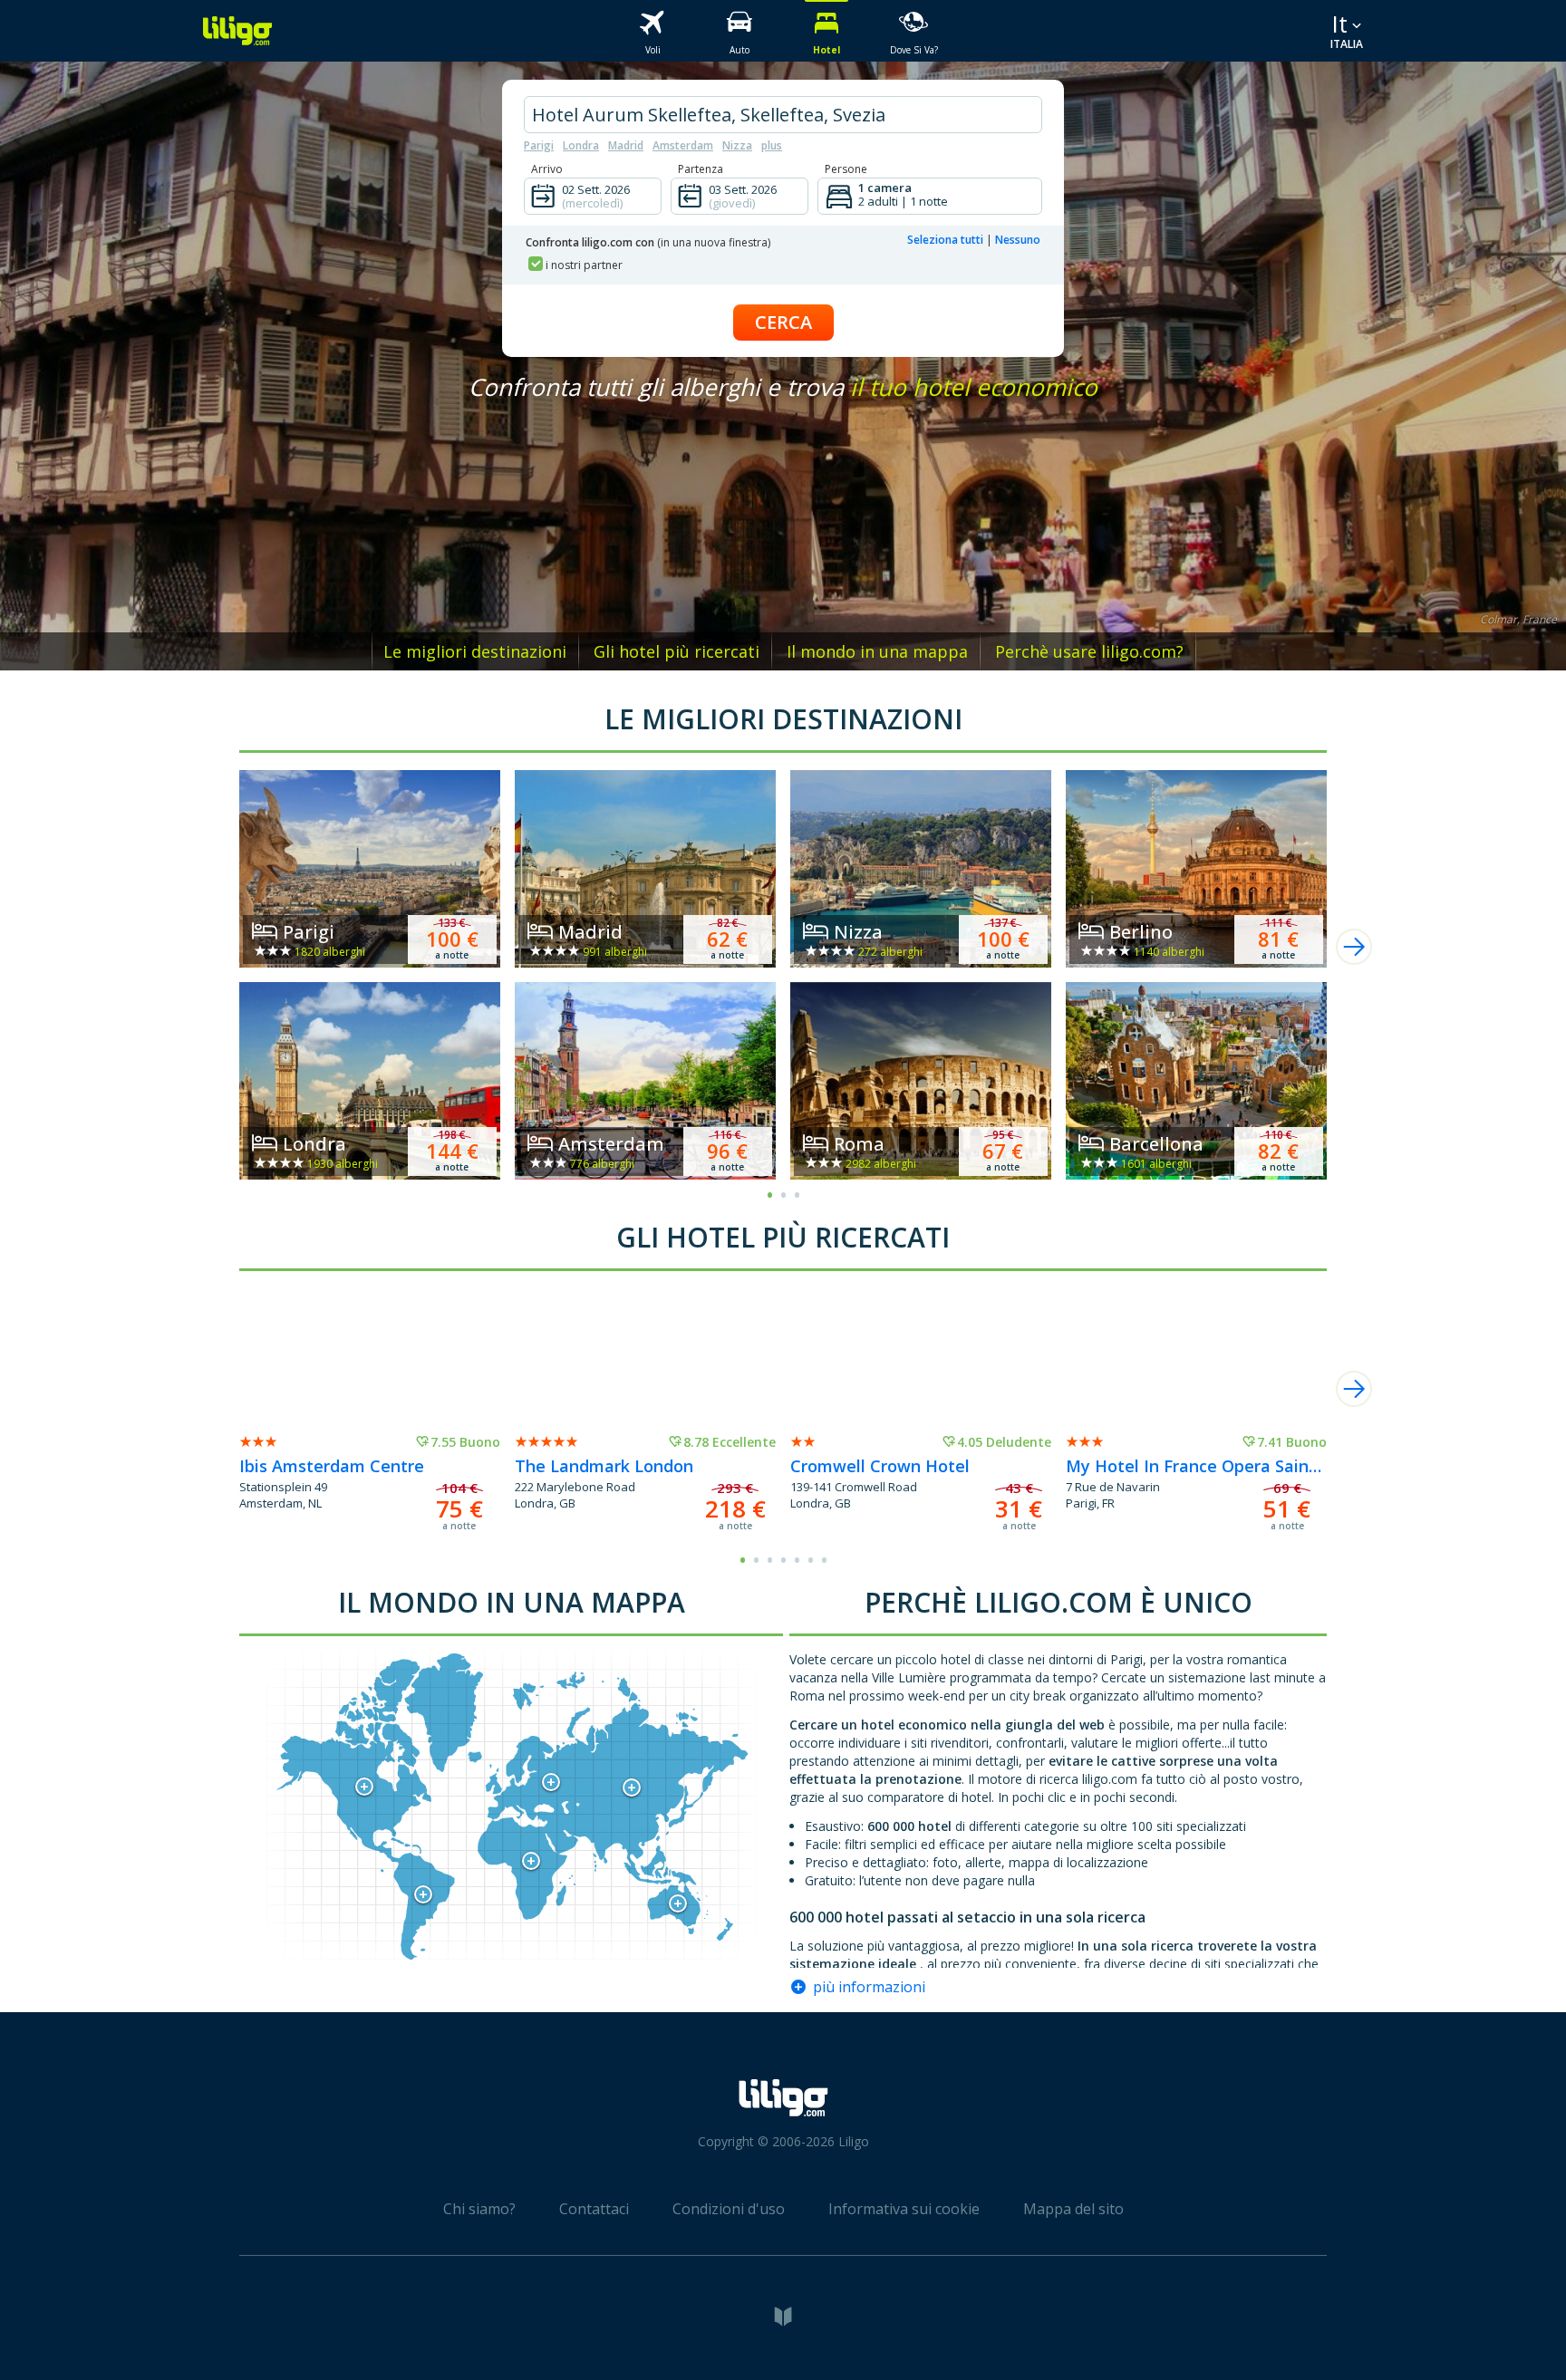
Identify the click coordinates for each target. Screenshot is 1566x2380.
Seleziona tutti (945, 240)
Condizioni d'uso (729, 2209)
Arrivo (547, 169)
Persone (846, 169)
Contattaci (594, 2209)
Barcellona (1156, 1144)
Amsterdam (683, 145)
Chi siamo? (479, 2209)
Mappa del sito (1073, 2209)
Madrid (626, 145)
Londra (581, 145)
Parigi (539, 145)
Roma (859, 1144)
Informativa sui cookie (904, 2209)
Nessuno (1018, 240)
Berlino (1141, 932)
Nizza (737, 145)
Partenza (701, 169)
